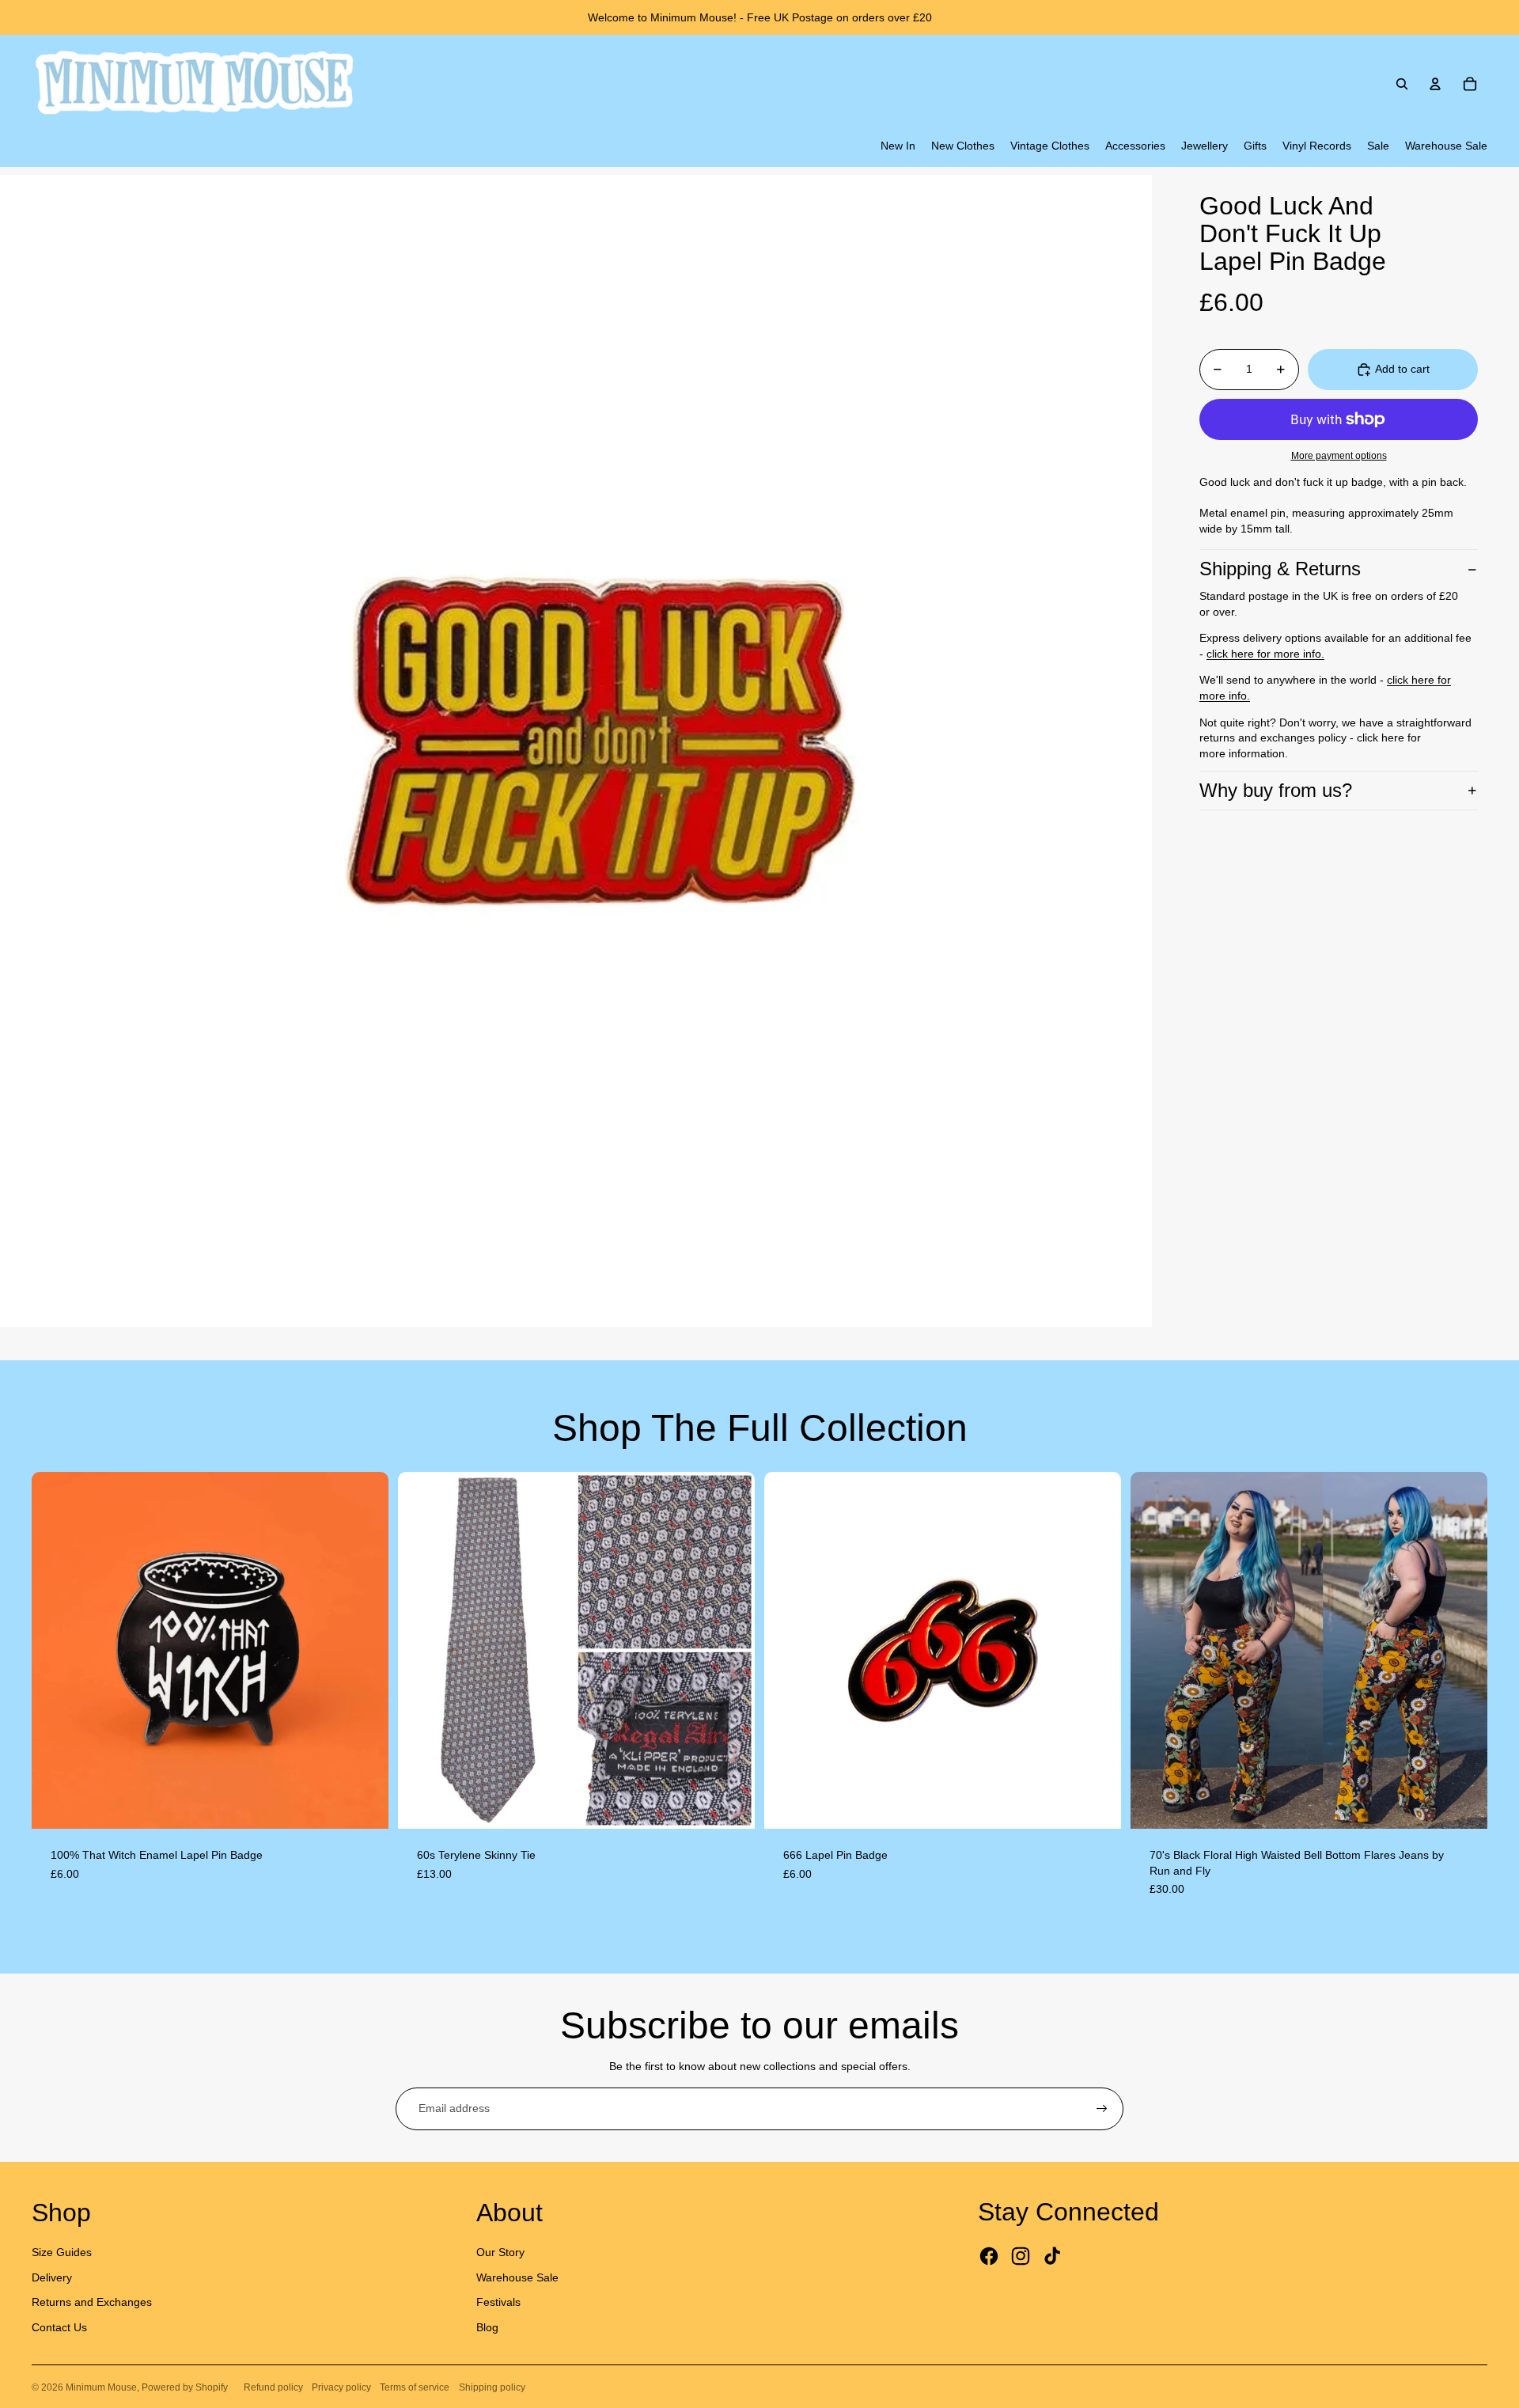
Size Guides (62, 2252)
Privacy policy (341, 2387)
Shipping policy (492, 2387)
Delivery (52, 2277)
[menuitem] (898, 146)
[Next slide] (365, 1650)
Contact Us (59, 2327)
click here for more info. (1265, 654)
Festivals (498, 2302)
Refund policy (273, 2387)
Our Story (500, 2252)
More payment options (1339, 455)
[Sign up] (1102, 2109)
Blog (487, 2327)
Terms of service (415, 2387)
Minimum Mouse (101, 2387)
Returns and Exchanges (92, 2302)
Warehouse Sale (517, 2277)
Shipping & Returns (1280, 569)
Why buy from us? (1276, 790)
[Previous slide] (55, 1650)
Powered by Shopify (185, 2387)
